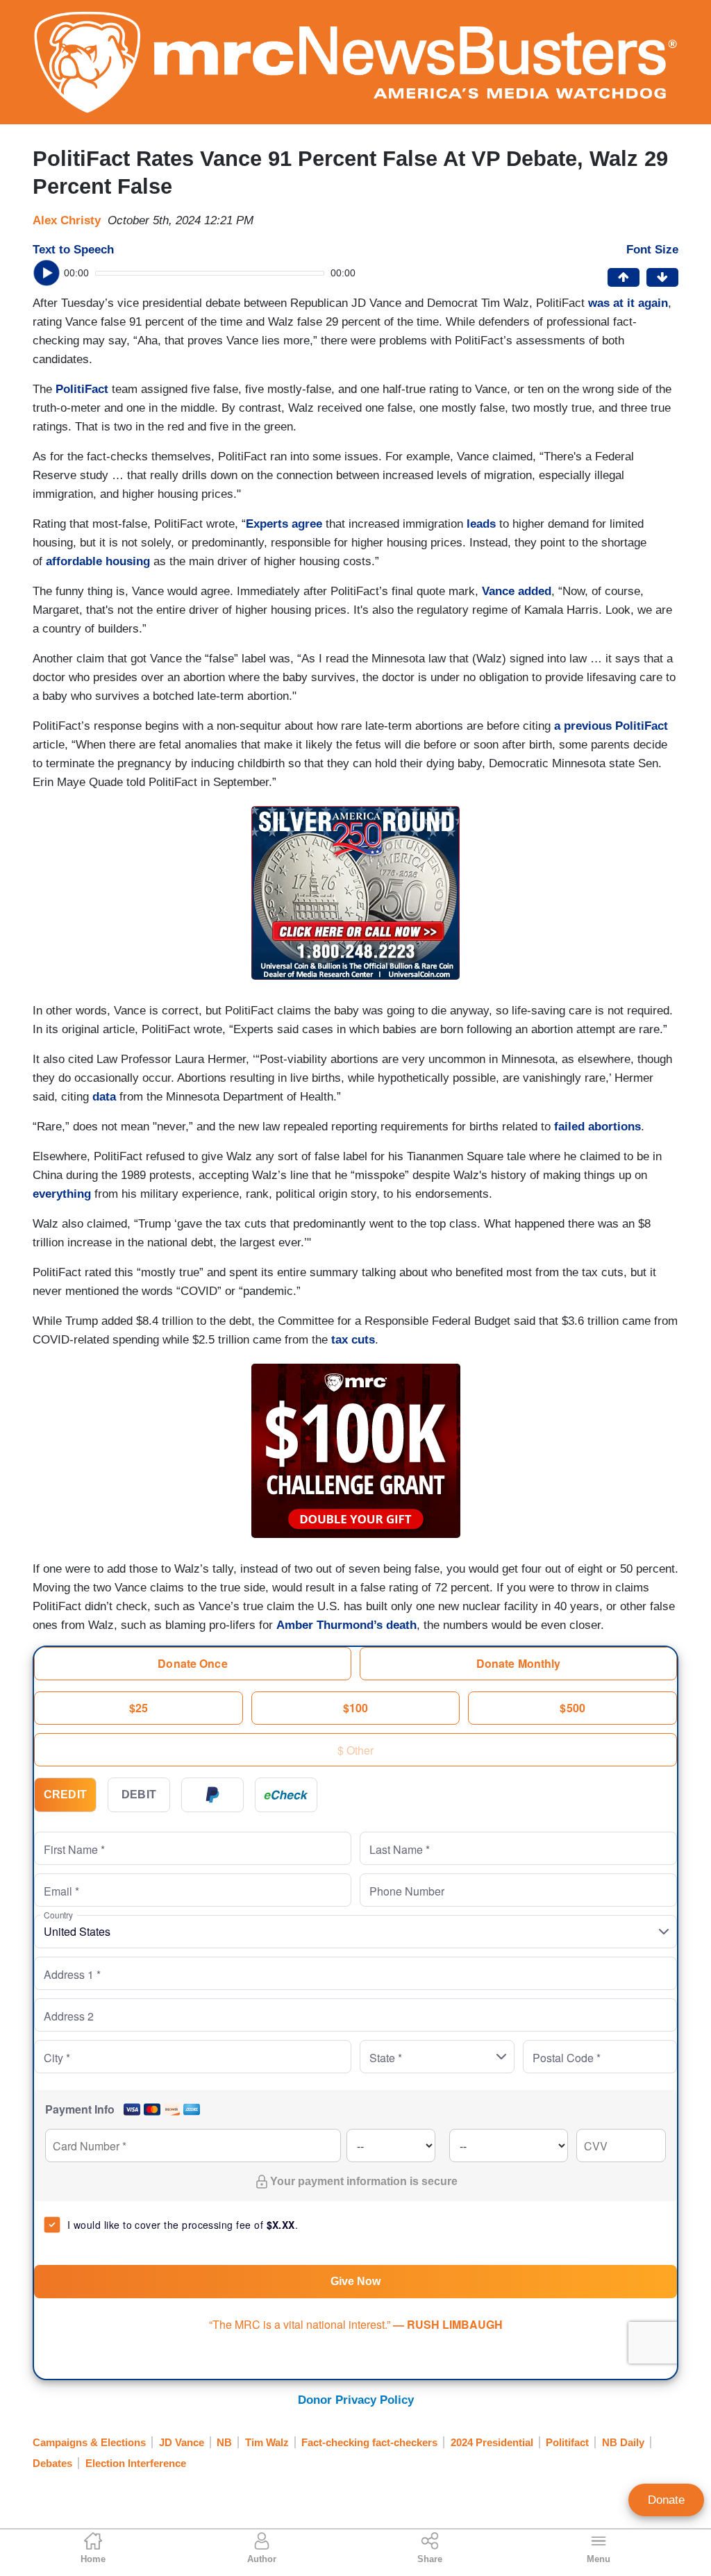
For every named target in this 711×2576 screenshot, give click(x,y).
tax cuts (353, 1340)
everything (62, 1194)
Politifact (567, 2442)
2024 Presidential (492, 2442)
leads (481, 524)
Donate (666, 2500)
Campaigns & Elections (89, 2442)
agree (307, 524)
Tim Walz (267, 2442)
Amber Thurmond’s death (346, 1625)
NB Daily (623, 2442)
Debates (52, 2463)
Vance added (517, 591)
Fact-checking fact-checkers (369, 2442)
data (104, 1097)
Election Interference (136, 2463)
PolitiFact (82, 389)
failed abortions (597, 1127)
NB (224, 2442)
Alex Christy (67, 220)
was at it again (628, 303)
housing (128, 561)
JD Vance (182, 2442)
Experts (267, 524)
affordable (74, 561)
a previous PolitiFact (611, 726)
